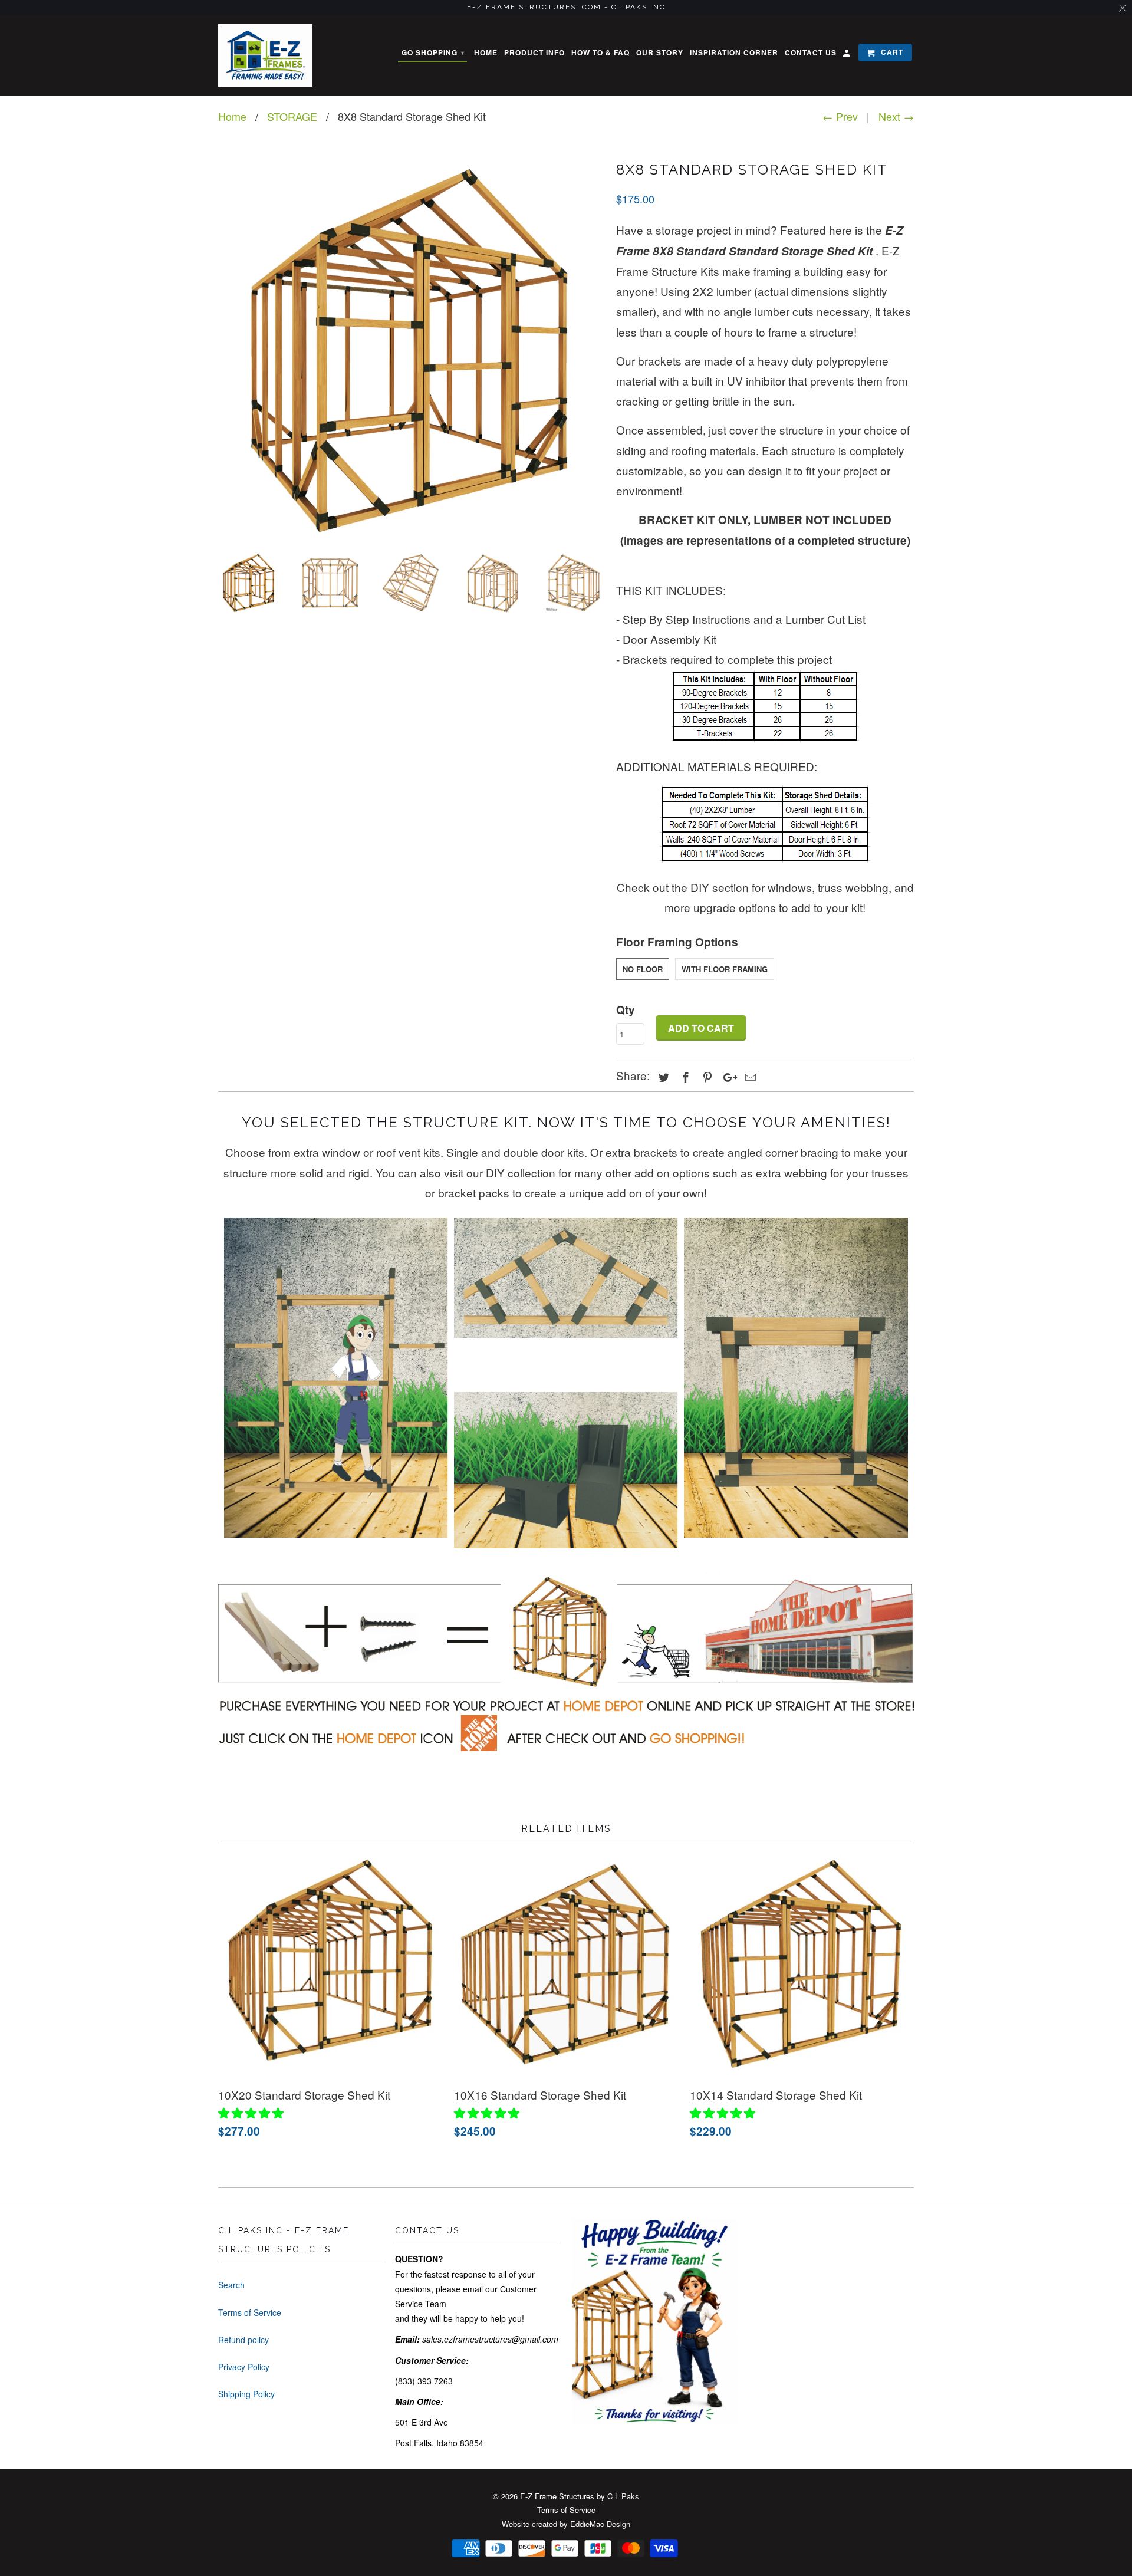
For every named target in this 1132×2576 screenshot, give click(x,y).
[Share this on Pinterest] (706, 1077)
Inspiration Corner (734, 53)
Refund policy (243, 2340)
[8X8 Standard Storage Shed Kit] (411, 350)
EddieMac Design (600, 2524)
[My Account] (848, 55)
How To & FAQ (600, 53)
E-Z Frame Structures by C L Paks (580, 2496)
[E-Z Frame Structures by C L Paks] (265, 56)
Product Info (534, 53)
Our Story (660, 53)
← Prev (840, 116)
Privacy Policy (244, 2367)
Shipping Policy (246, 2394)
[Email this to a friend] (749, 1077)
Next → (896, 116)
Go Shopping (433, 52)
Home (486, 53)
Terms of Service (250, 2312)
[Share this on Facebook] (684, 1077)
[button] (252, 2112)
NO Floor (643, 969)
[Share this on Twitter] (662, 1077)
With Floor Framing (725, 969)
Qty (626, 1010)
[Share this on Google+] (727, 1077)
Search (231, 2285)
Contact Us (811, 53)
